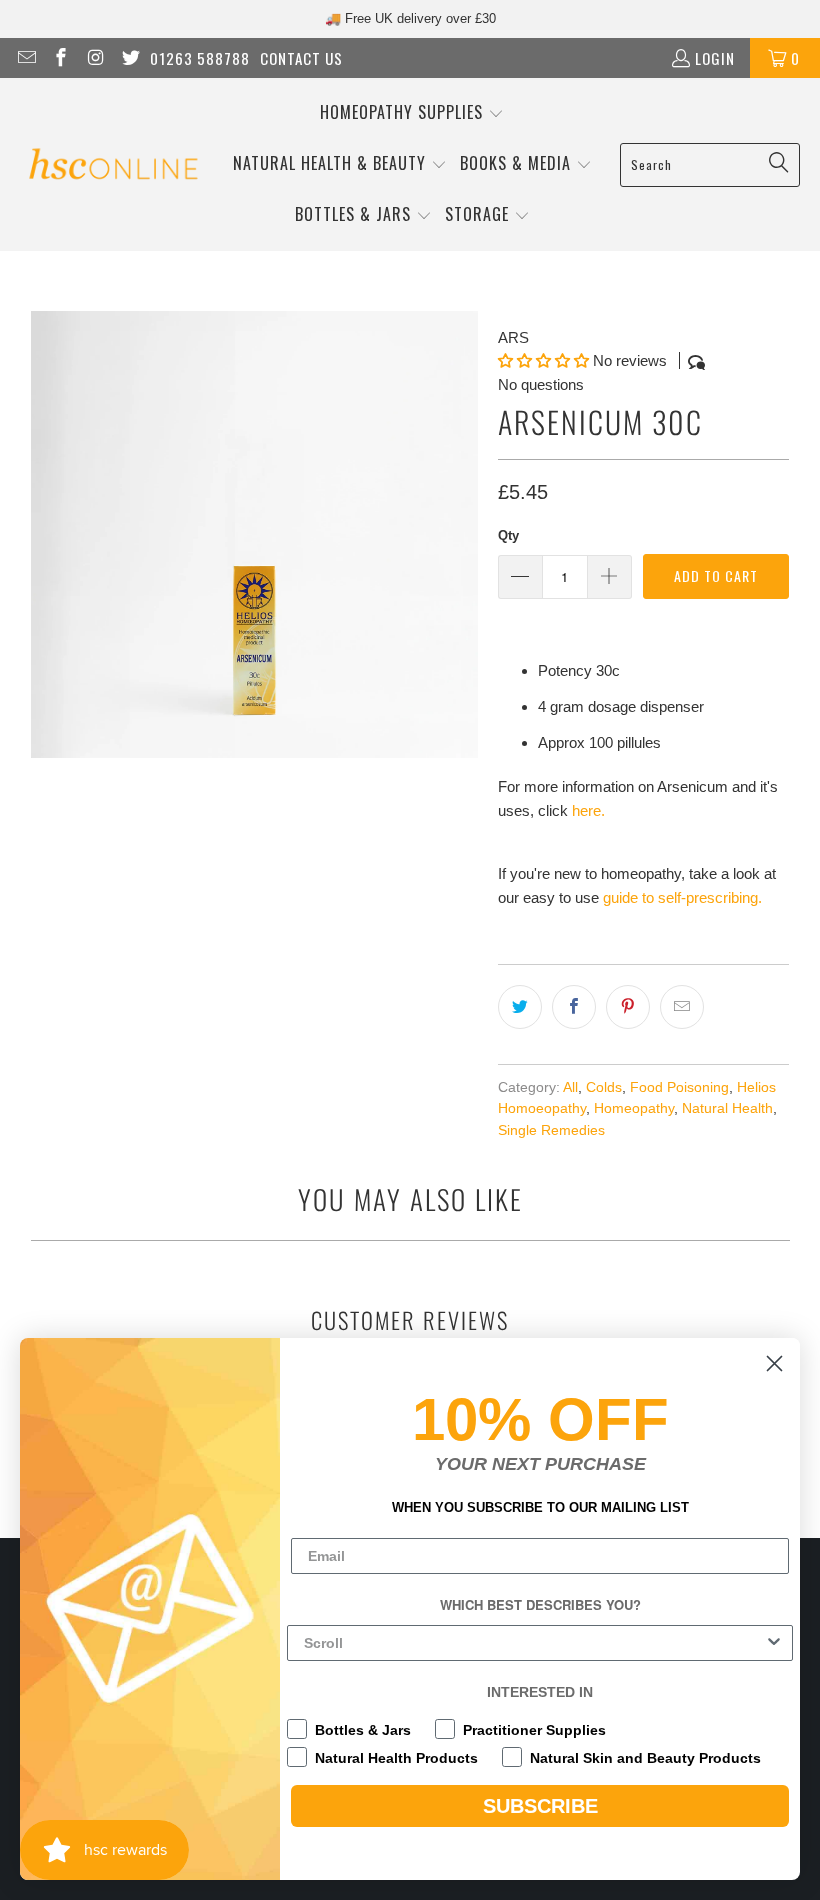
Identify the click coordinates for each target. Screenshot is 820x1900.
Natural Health (727, 1108)
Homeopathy (634, 1108)
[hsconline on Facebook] (60, 58)
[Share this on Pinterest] (628, 1007)
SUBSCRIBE (540, 1806)
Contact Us (301, 58)
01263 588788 (200, 58)
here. (588, 810)
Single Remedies (551, 1130)
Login (715, 58)
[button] (412, 113)
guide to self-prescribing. (682, 897)
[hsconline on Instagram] (94, 58)
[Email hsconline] (25, 58)
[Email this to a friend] (682, 1007)
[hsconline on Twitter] (129, 58)
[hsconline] (112, 164)
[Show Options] (774, 1643)
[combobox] (534, 1643)
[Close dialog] (774, 1363)
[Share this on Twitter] (520, 1007)
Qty (508, 535)
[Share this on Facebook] (574, 1007)
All (570, 1087)
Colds (604, 1087)
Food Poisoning (679, 1087)
